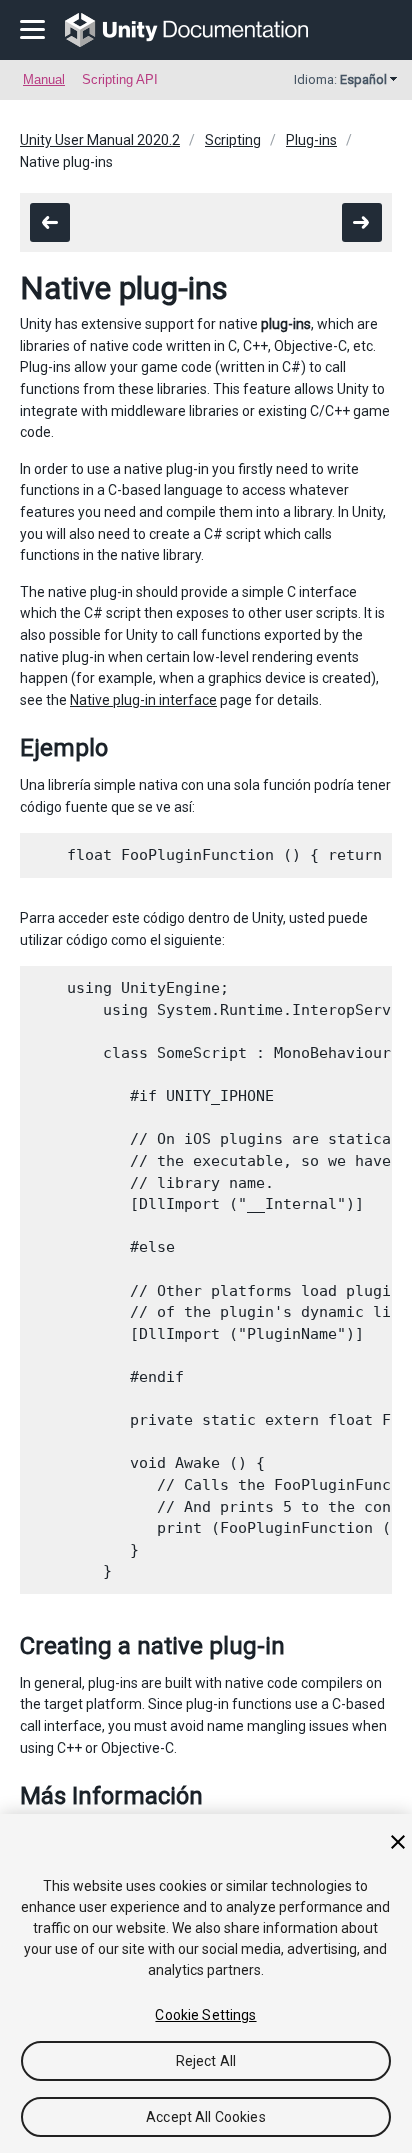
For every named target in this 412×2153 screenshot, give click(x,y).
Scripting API (120, 79)
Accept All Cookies (206, 2117)
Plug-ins (311, 140)
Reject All (206, 2061)
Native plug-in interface (143, 700)
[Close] (398, 1842)
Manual (44, 79)
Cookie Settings (205, 2015)
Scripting (233, 140)
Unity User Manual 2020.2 (100, 140)
